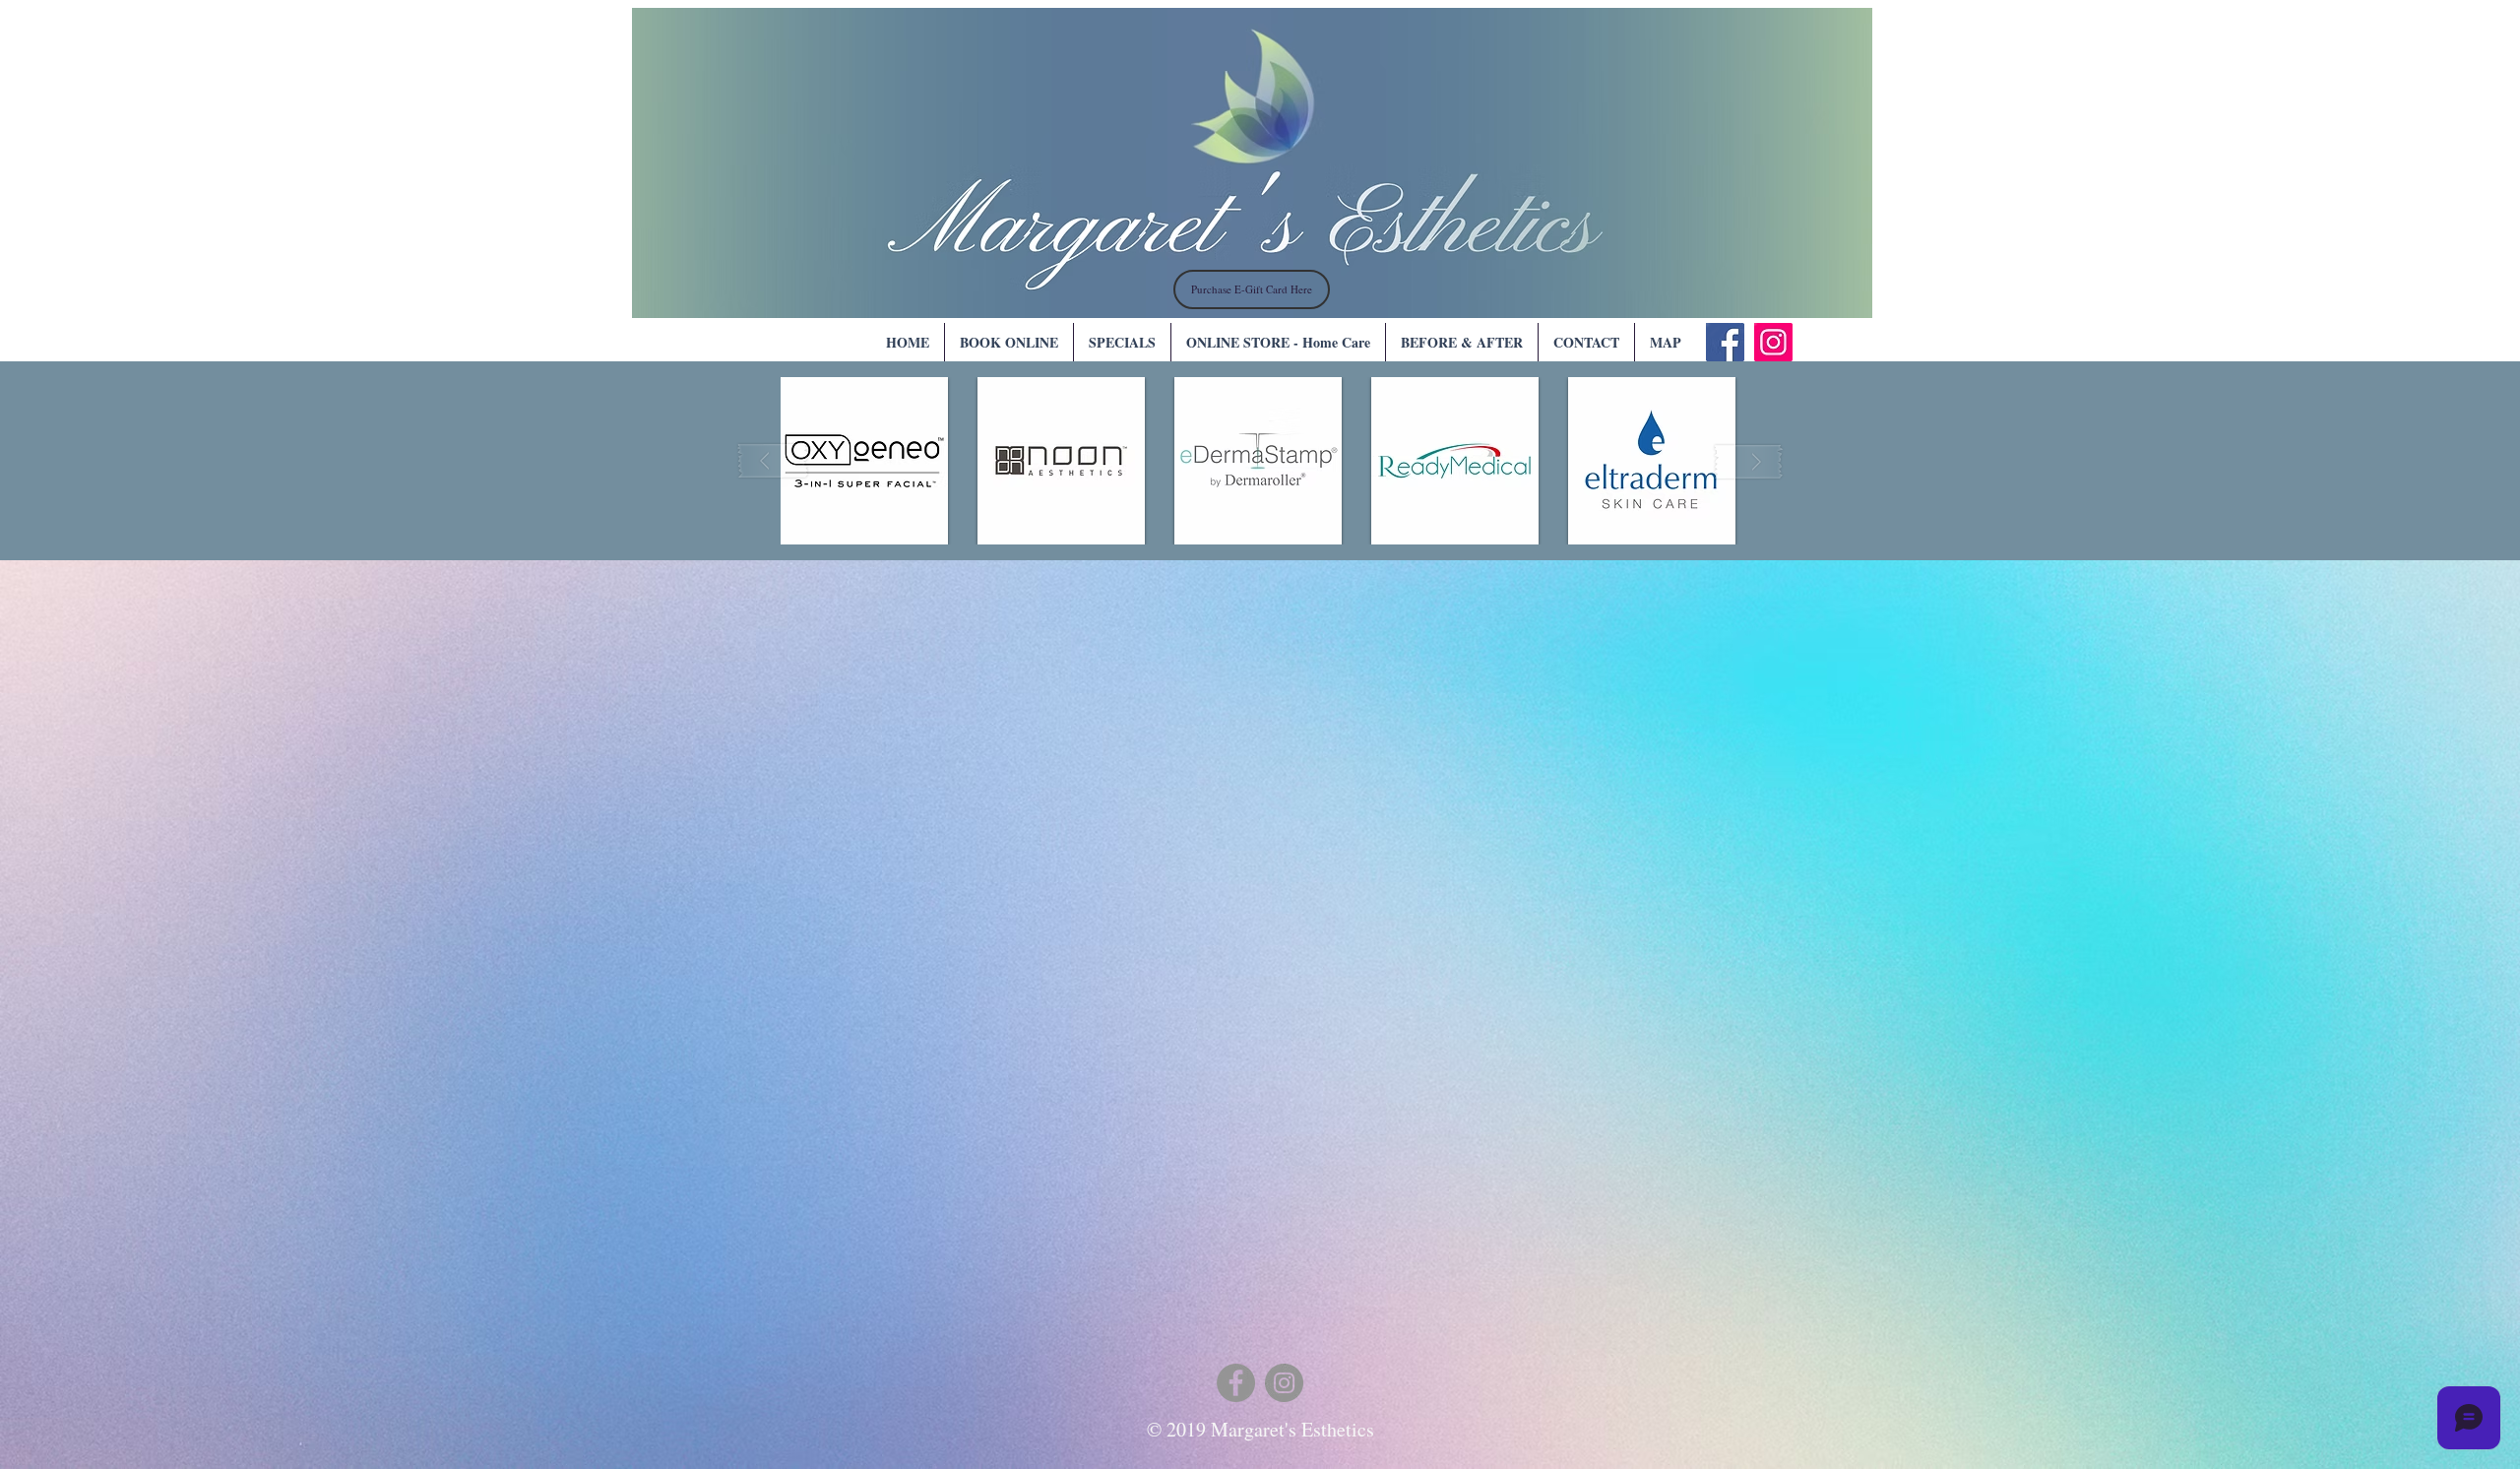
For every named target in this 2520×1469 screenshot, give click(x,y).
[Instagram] (1773, 342)
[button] (864, 461)
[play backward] (774, 461)
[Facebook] (1725, 342)
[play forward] (1748, 461)
